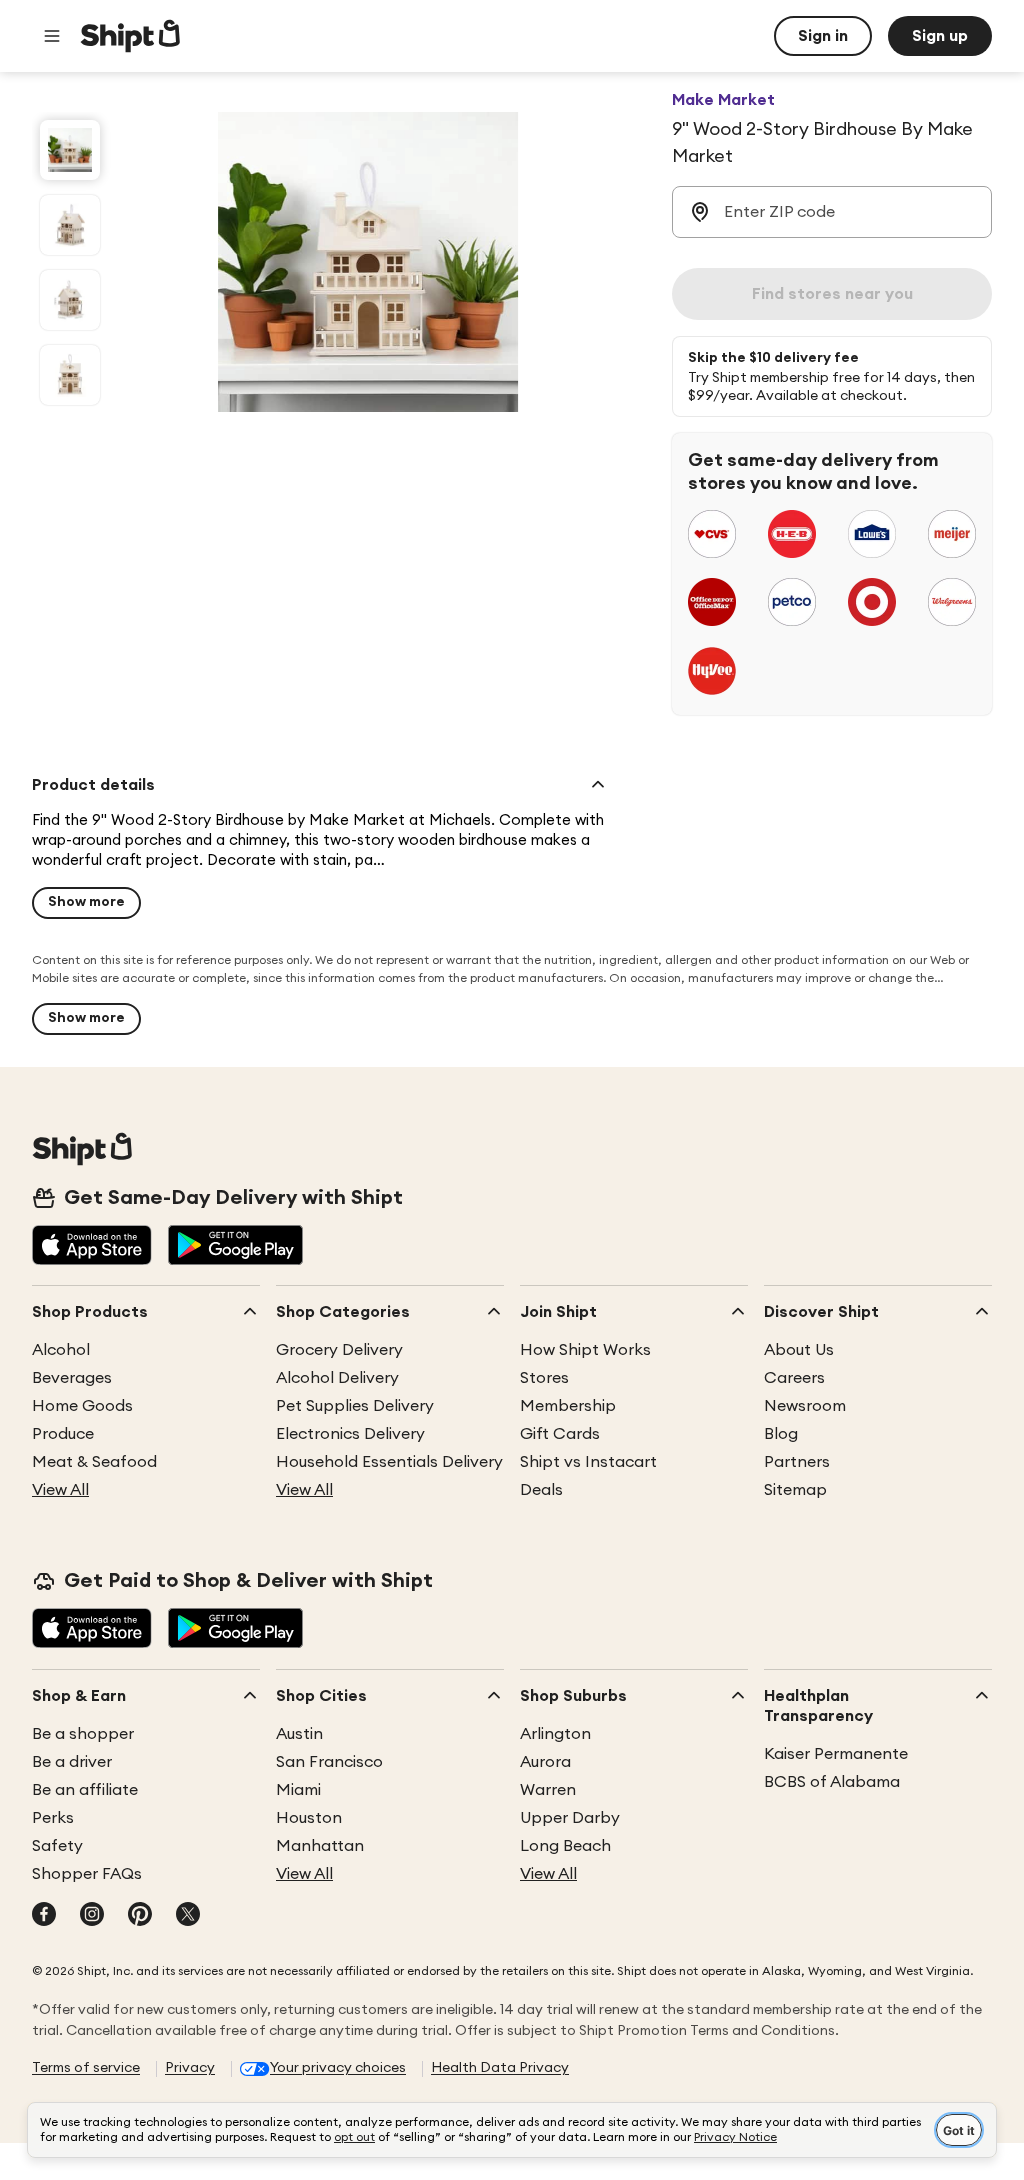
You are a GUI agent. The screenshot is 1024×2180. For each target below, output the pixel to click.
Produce (63, 1434)
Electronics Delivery (350, 1434)
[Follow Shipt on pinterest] (140, 1916)
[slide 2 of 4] (70, 225)
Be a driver (72, 1762)
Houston (309, 1818)
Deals (541, 1490)
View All (60, 1490)
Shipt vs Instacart (588, 1462)
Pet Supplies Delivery (355, 1406)
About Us (799, 1350)
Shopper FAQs (87, 1874)
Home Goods (82, 1406)
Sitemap (795, 1490)
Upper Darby (570, 1818)
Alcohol (61, 1350)
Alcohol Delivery (337, 1378)
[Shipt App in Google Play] (235, 1247)
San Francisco (329, 1762)
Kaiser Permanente (836, 1754)
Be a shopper (83, 1734)
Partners (797, 1462)
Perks (53, 1818)
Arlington (555, 1734)
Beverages (72, 1378)
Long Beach (565, 1846)
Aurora (545, 1762)
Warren (548, 1790)
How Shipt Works (585, 1350)
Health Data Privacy (500, 2068)
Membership (568, 1406)
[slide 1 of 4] (70, 150)
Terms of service (86, 2068)
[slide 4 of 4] (70, 375)
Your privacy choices (338, 2068)
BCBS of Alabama (832, 1782)
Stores (544, 1378)
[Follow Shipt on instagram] (92, 1916)
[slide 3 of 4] (70, 300)
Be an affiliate (85, 1790)
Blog (781, 1434)
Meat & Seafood (94, 1462)
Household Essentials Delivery (389, 1462)
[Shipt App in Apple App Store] (92, 1247)
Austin (299, 1734)
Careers (794, 1378)
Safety (57, 1846)
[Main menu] (52, 36)
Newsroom (805, 1406)
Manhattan (320, 1846)
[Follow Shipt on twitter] (188, 1916)
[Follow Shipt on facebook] (44, 1916)
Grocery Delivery (339, 1350)
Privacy (190, 2068)
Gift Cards (560, 1434)
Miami (298, 1790)
